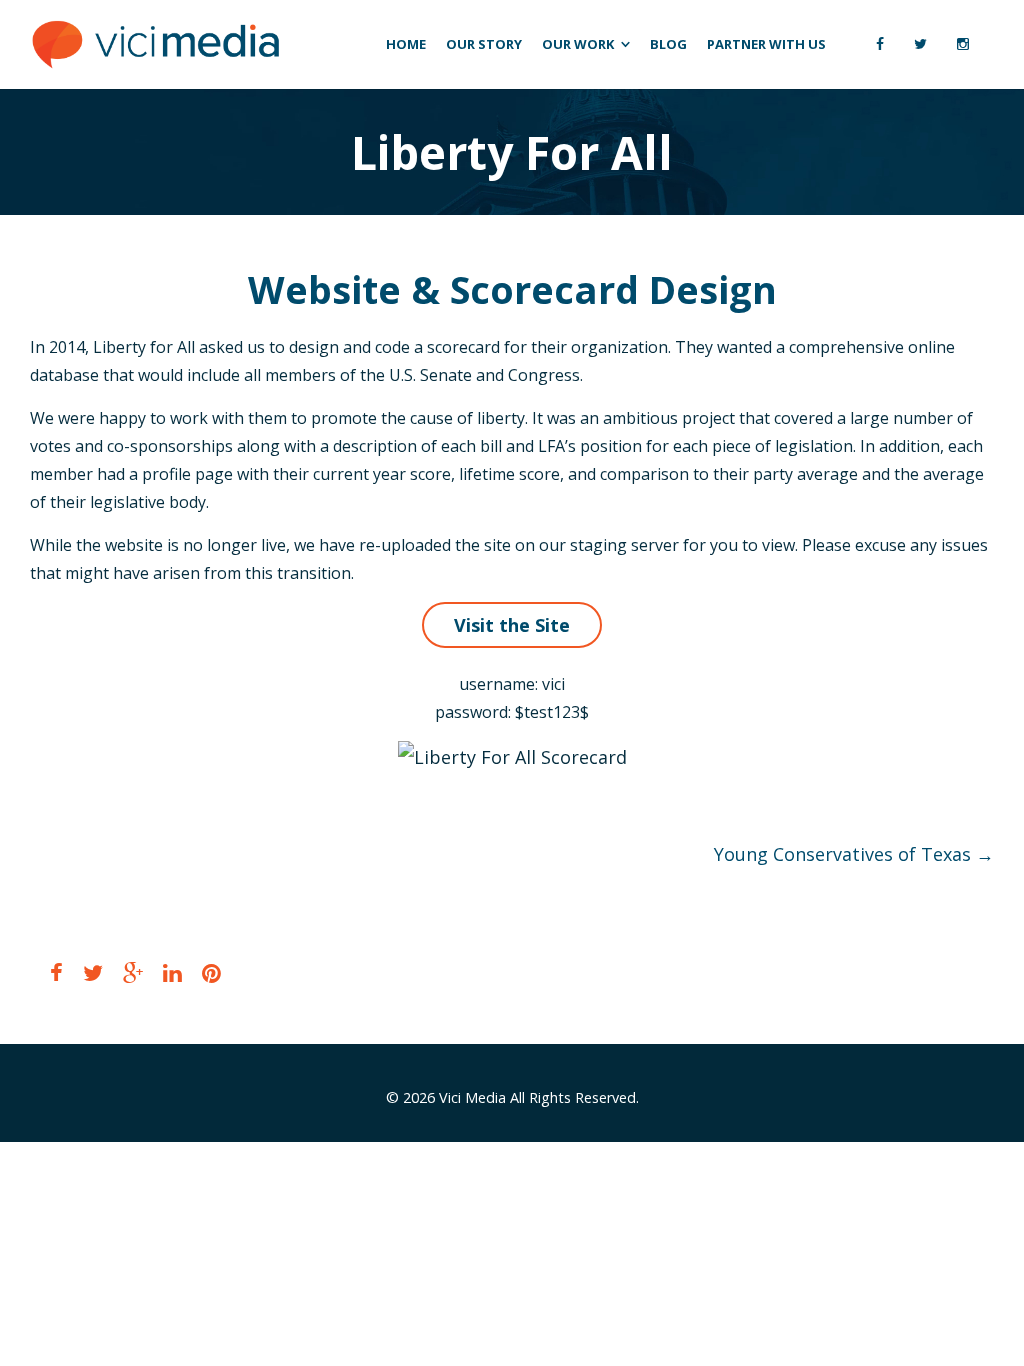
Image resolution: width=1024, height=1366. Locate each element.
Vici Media (472, 1097)
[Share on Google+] (133, 972)
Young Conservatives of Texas (854, 854)
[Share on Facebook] (56, 972)
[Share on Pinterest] (211, 972)
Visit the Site (512, 625)
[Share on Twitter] (93, 972)
